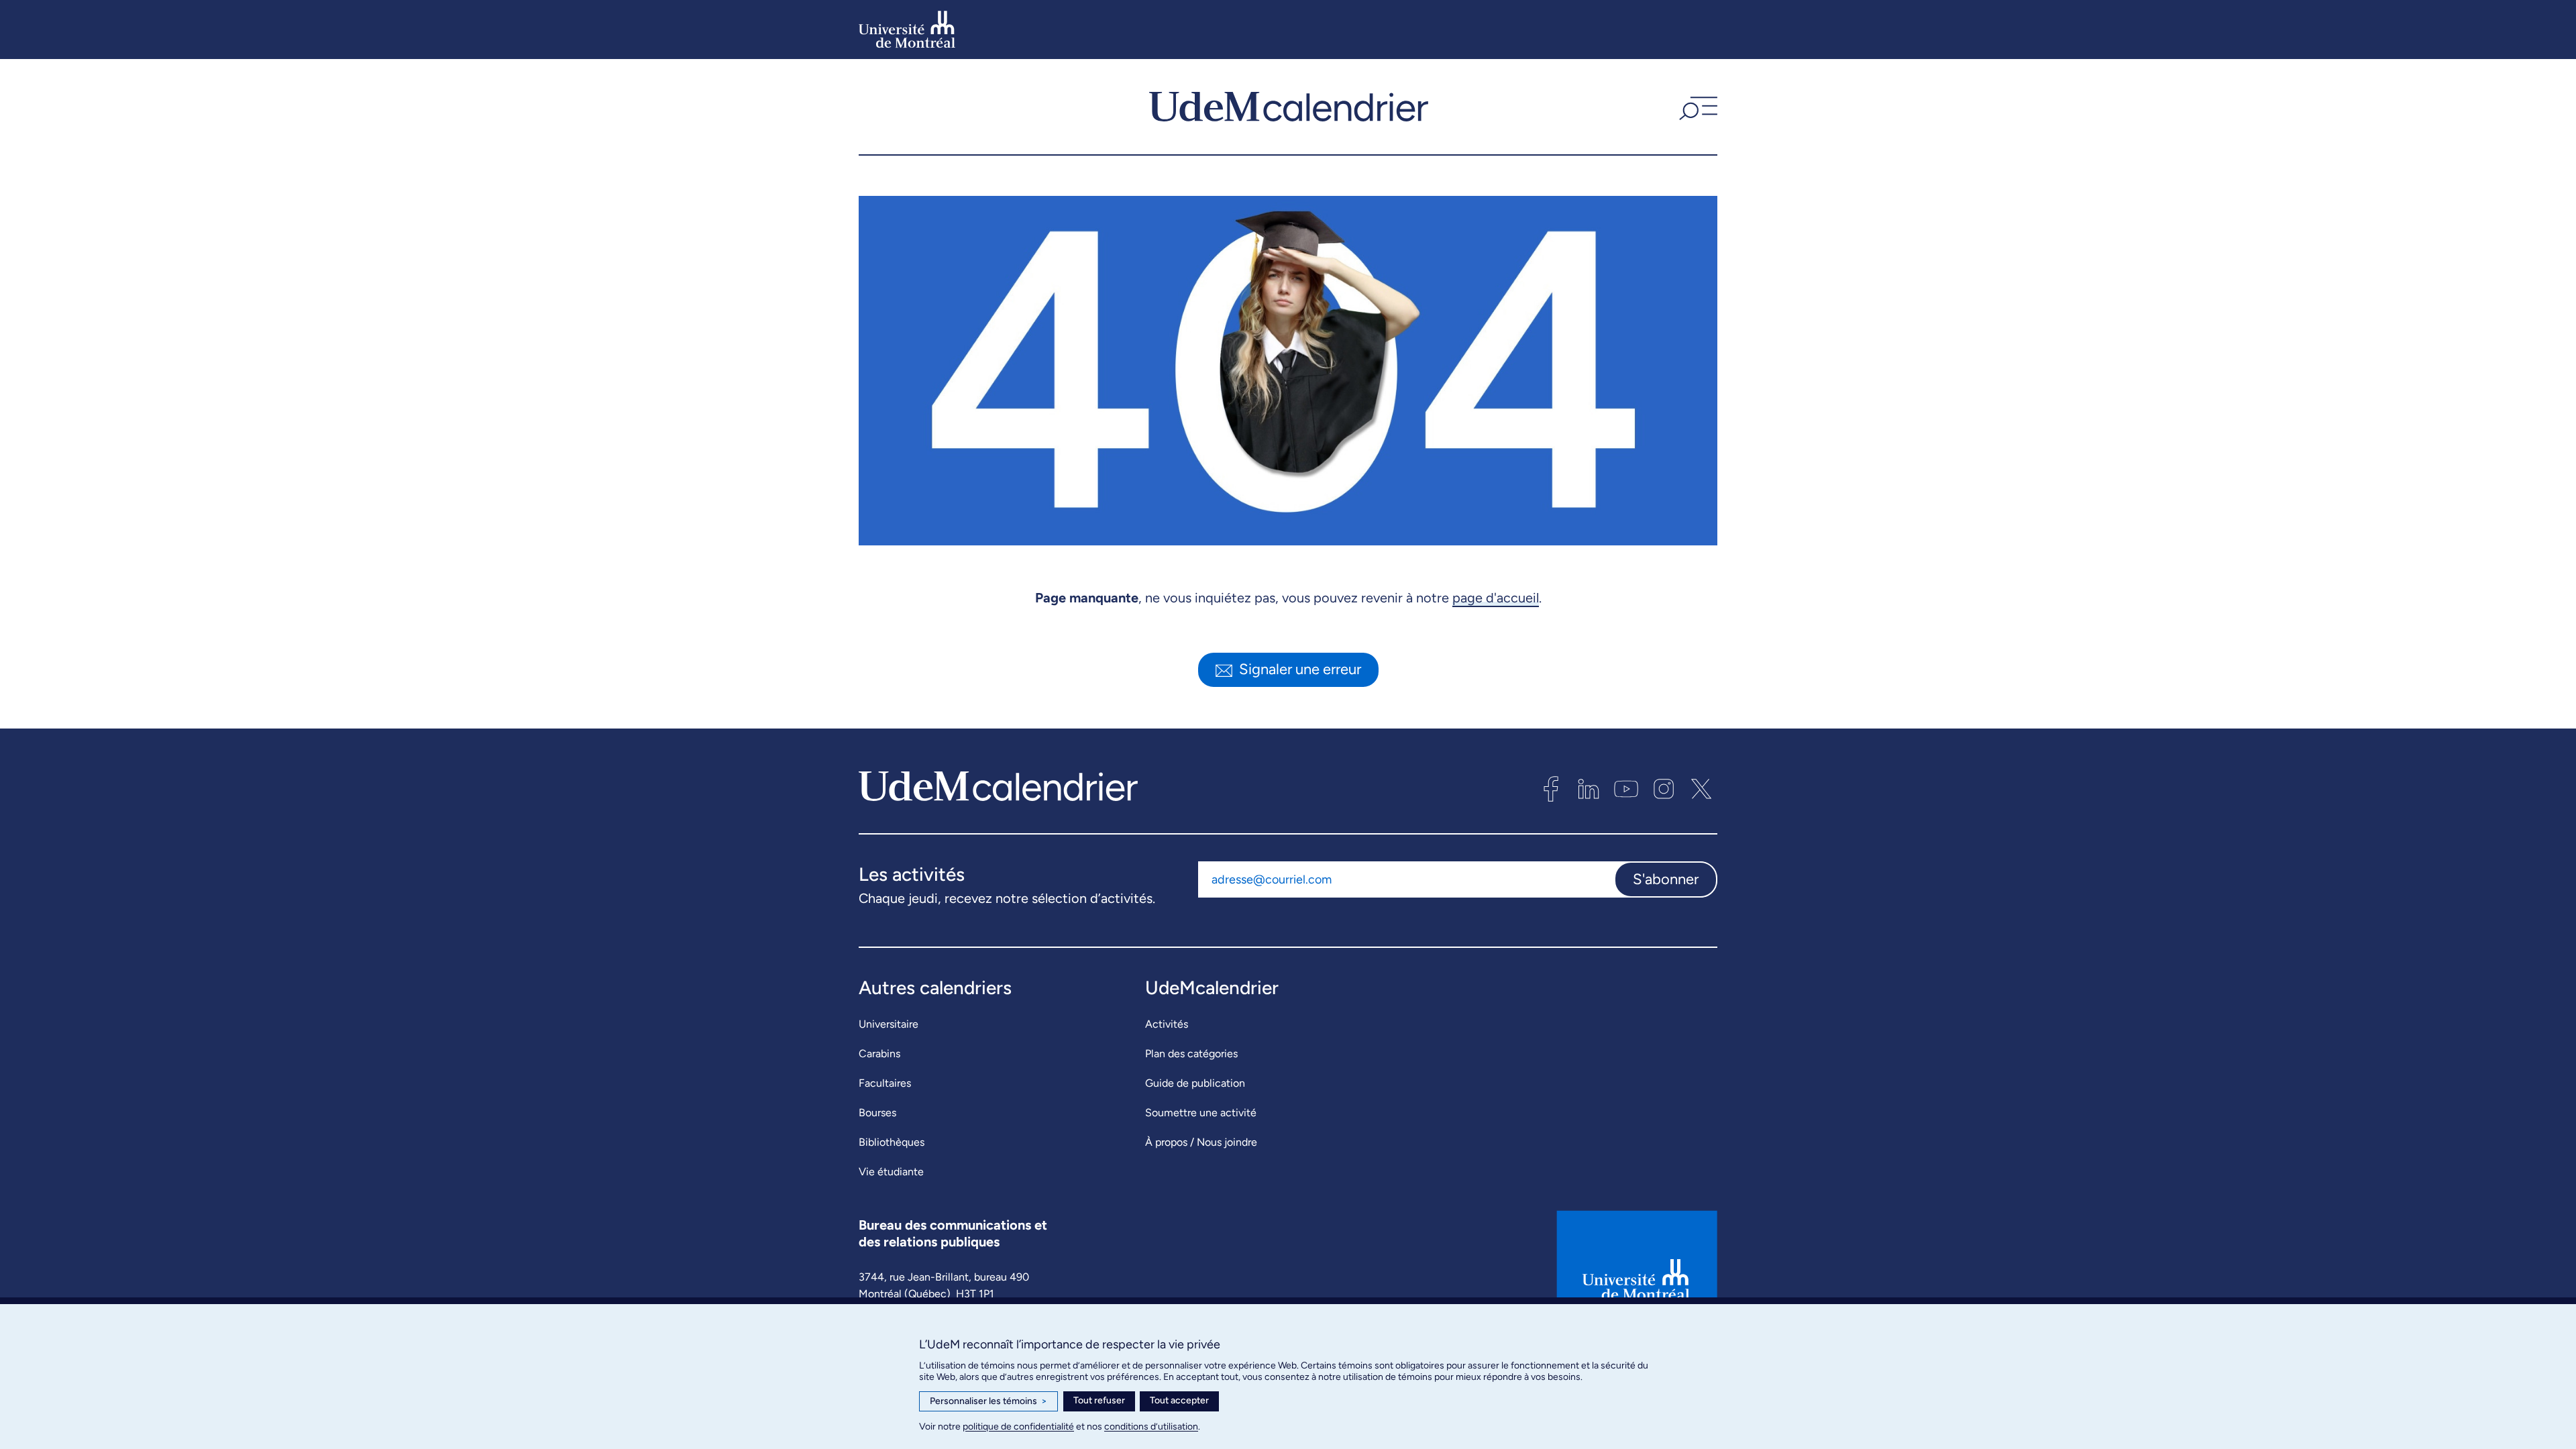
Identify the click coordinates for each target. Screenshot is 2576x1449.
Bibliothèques (892, 1142)
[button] (1697, 107)
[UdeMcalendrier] (1289, 107)
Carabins (879, 1054)
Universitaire (889, 1024)
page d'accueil (1496, 598)
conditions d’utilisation (1151, 1427)
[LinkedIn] (1589, 789)
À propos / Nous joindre (1201, 1142)
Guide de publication (1195, 1083)
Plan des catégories (1191, 1054)
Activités (1167, 1024)
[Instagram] (1664, 789)
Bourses (877, 1113)
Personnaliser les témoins (988, 1401)
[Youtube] (1626, 789)
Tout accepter (1179, 1400)
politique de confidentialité (1018, 1427)
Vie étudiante (891, 1172)
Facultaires (885, 1083)
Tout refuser (1099, 1400)
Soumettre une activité (1201, 1113)
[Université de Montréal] (907, 30)
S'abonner (1666, 879)
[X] (1701, 789)
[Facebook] (1551, 789)
